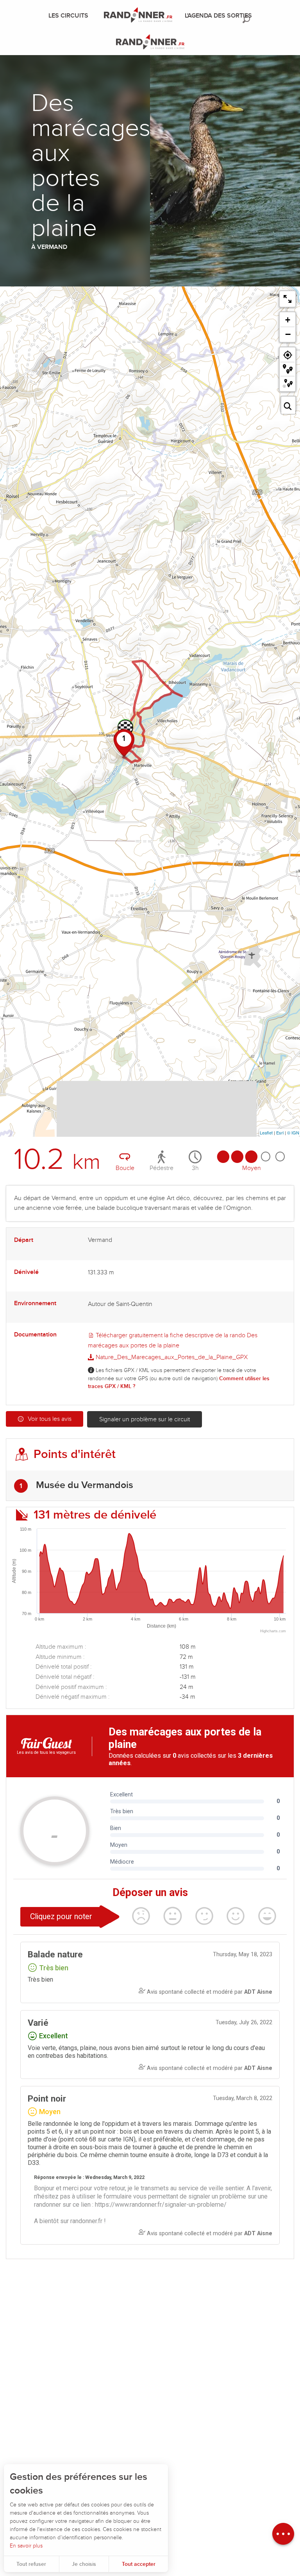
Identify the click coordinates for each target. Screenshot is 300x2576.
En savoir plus (26, 2546)
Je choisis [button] (84, 2564)
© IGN (293, 1132)
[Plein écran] (287, 299)
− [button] (288, 334)
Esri (280, 1132)
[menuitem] (70, 16)
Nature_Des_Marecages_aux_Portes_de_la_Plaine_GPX (171, 1357)
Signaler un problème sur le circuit (145, 1419)
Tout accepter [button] (139, 2564)
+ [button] (288, 320)
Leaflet (266, 1132)
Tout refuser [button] (31, 2564)
